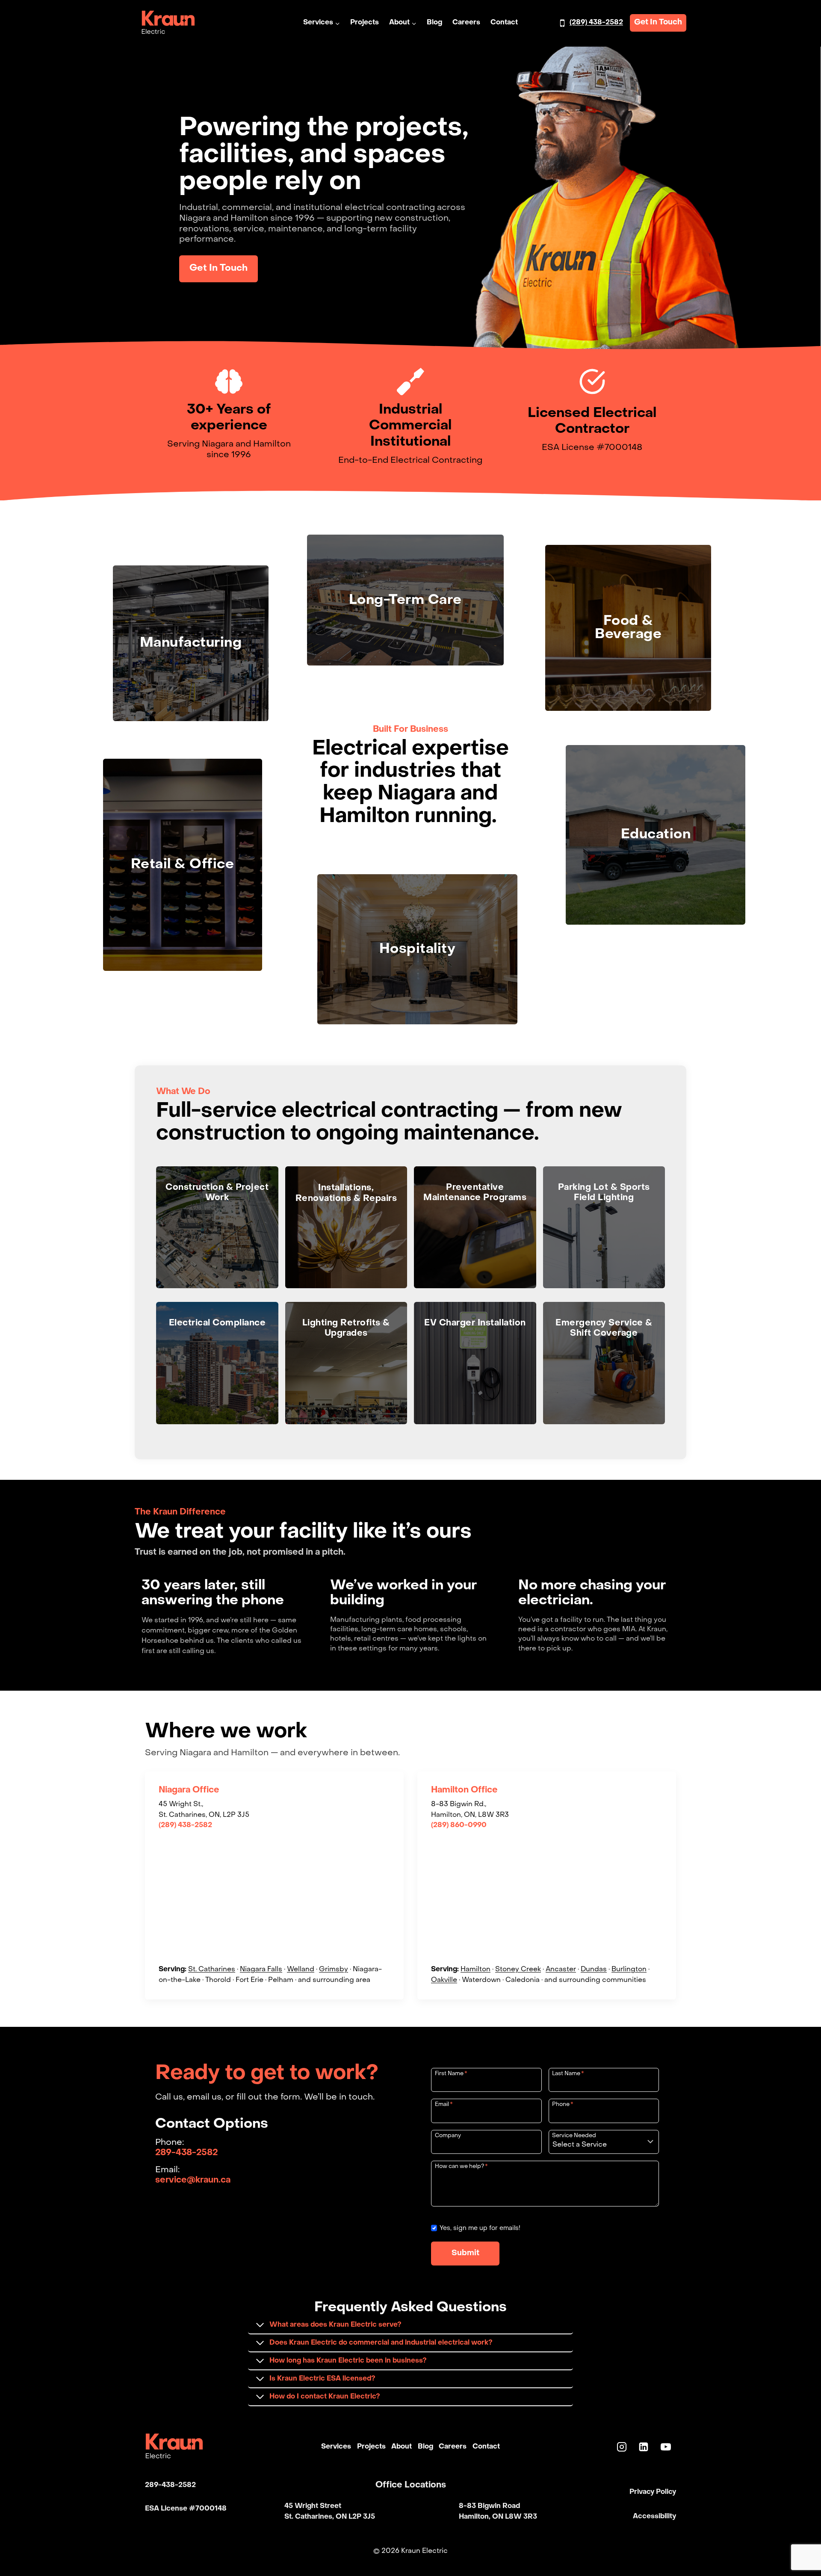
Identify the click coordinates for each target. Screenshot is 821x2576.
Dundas (594, 1970)
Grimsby (334, 1970)
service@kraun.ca (193, 2180)
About (402, 2446)
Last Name (568, 2074)
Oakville (444, 1980)
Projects (365, 23)
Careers (466, 23)
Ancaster (561, 1970)
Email (444, 2104)
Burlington (629, 1970)
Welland (301, 1970)
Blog (434, 23)
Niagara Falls (261, 1970)
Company (448, 2136)
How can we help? (461, 2166)
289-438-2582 (186, 2153)
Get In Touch (658, 22)
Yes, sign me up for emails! (480, 2228)
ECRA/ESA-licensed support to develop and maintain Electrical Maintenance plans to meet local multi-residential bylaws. (217, 1362)
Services (336, 2446)
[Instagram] (622, 2447)
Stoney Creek (518, 1970)
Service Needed (574, 2136)
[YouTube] (666, 2447)
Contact (504, 23)
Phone (563, 2104)
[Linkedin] (644, 2447)
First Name (451, 2074)
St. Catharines (212, 1970)
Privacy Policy (653, 2492)
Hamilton (475, 1970)
